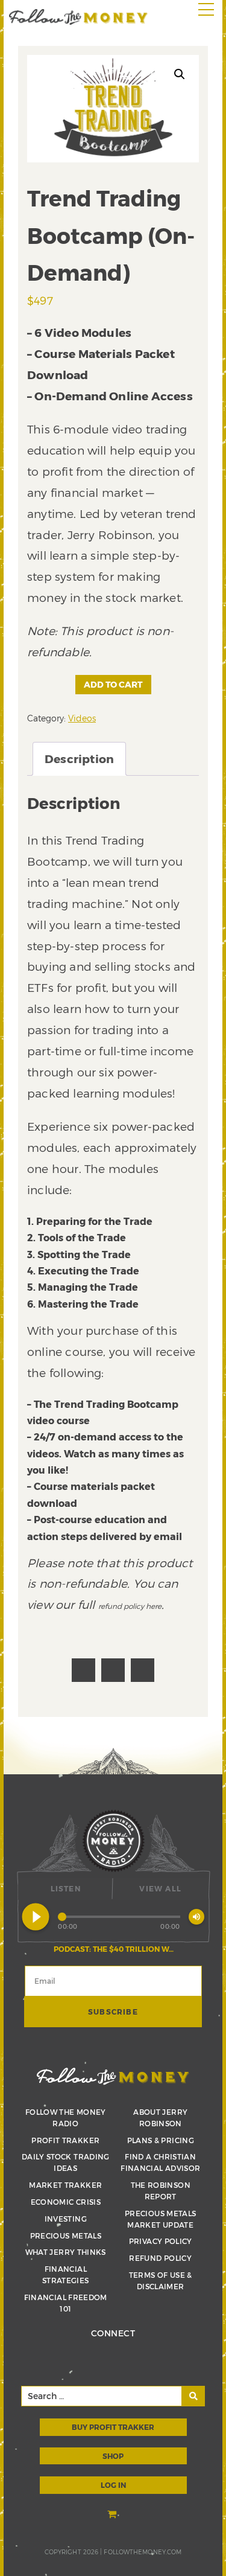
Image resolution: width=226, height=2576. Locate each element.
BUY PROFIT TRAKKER (113, 2427)
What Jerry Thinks (66, 2252)
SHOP (113, 2456)
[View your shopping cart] (113, 2515)
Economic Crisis (66, 2202)
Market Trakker (65, 2185)
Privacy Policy (161, 2241)
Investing (66, 2219)
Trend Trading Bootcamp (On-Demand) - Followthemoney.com (78, 17)
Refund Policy (160, 2258)
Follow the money (113, 2076)
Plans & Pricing (161, 2140)
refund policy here (130, 1606)
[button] (180, 74)
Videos (82, 718)
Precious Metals (66, 2236)
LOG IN (113, 2485)
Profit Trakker (65, 2140)
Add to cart (113, 684)
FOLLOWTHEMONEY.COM (143, 2552)
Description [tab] (79, 759)
